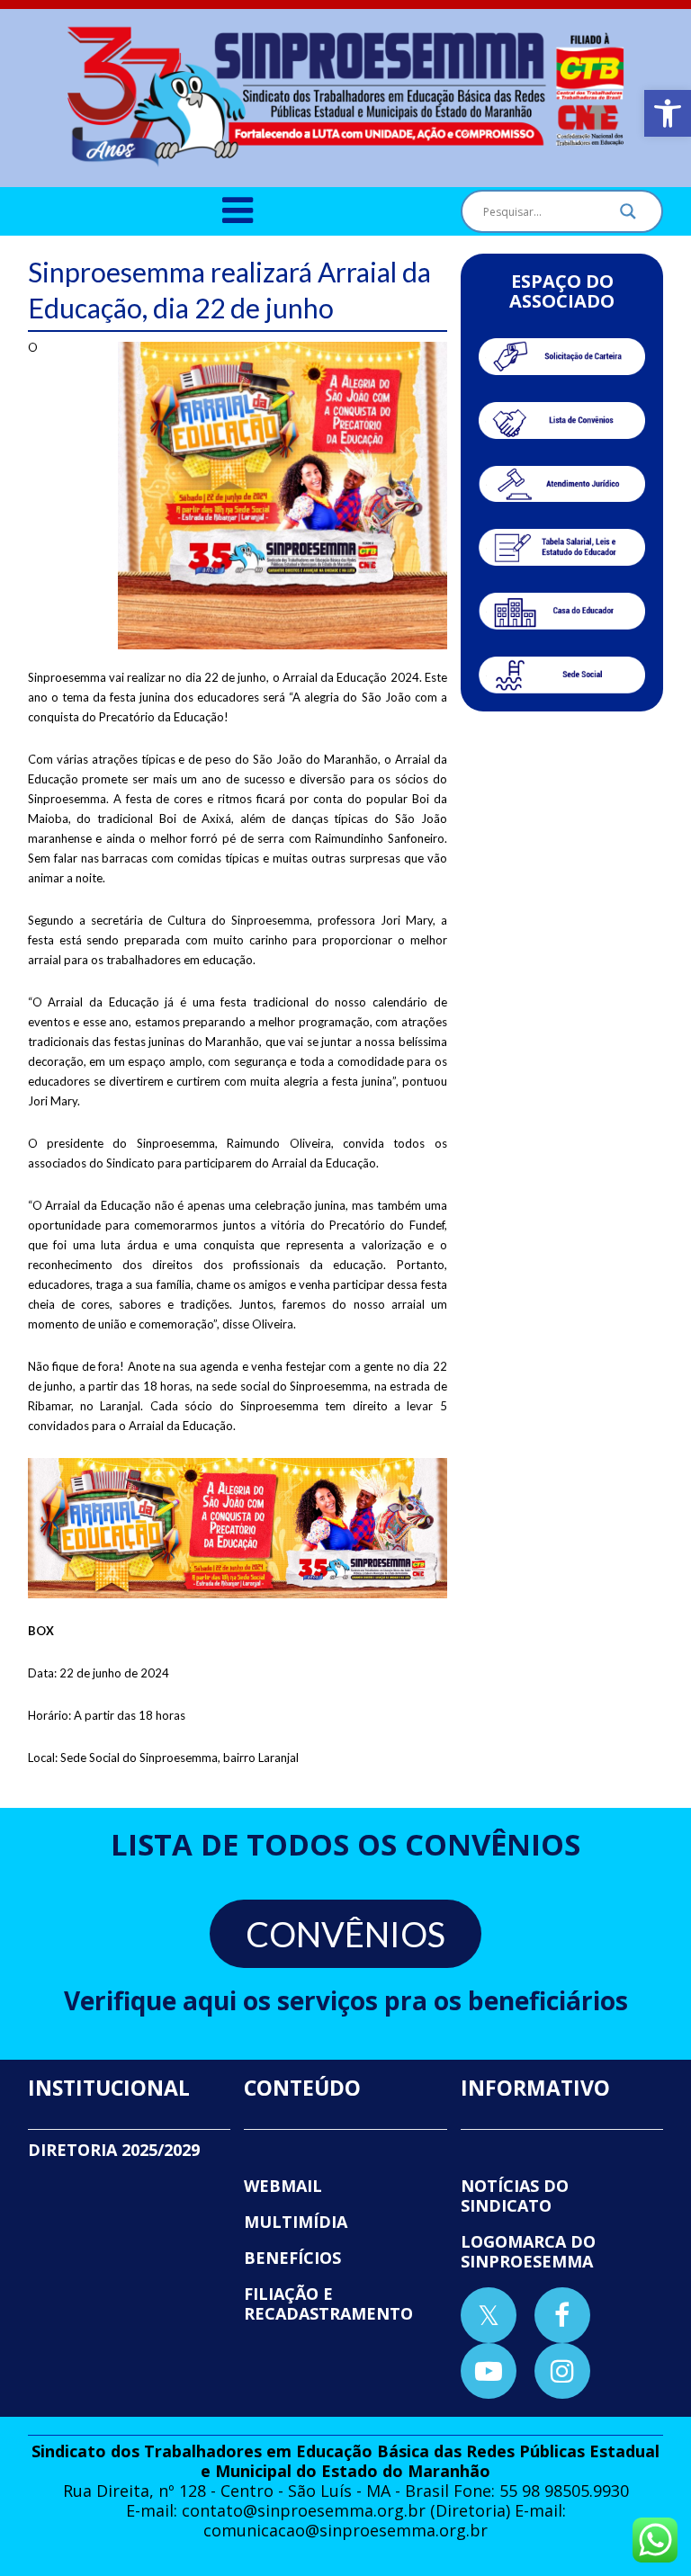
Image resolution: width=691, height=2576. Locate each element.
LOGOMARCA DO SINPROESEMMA (528, 2251)
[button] (668, 113)
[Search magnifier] (628, 216)
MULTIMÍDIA (296, 2222)
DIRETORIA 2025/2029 (114, 2150)
